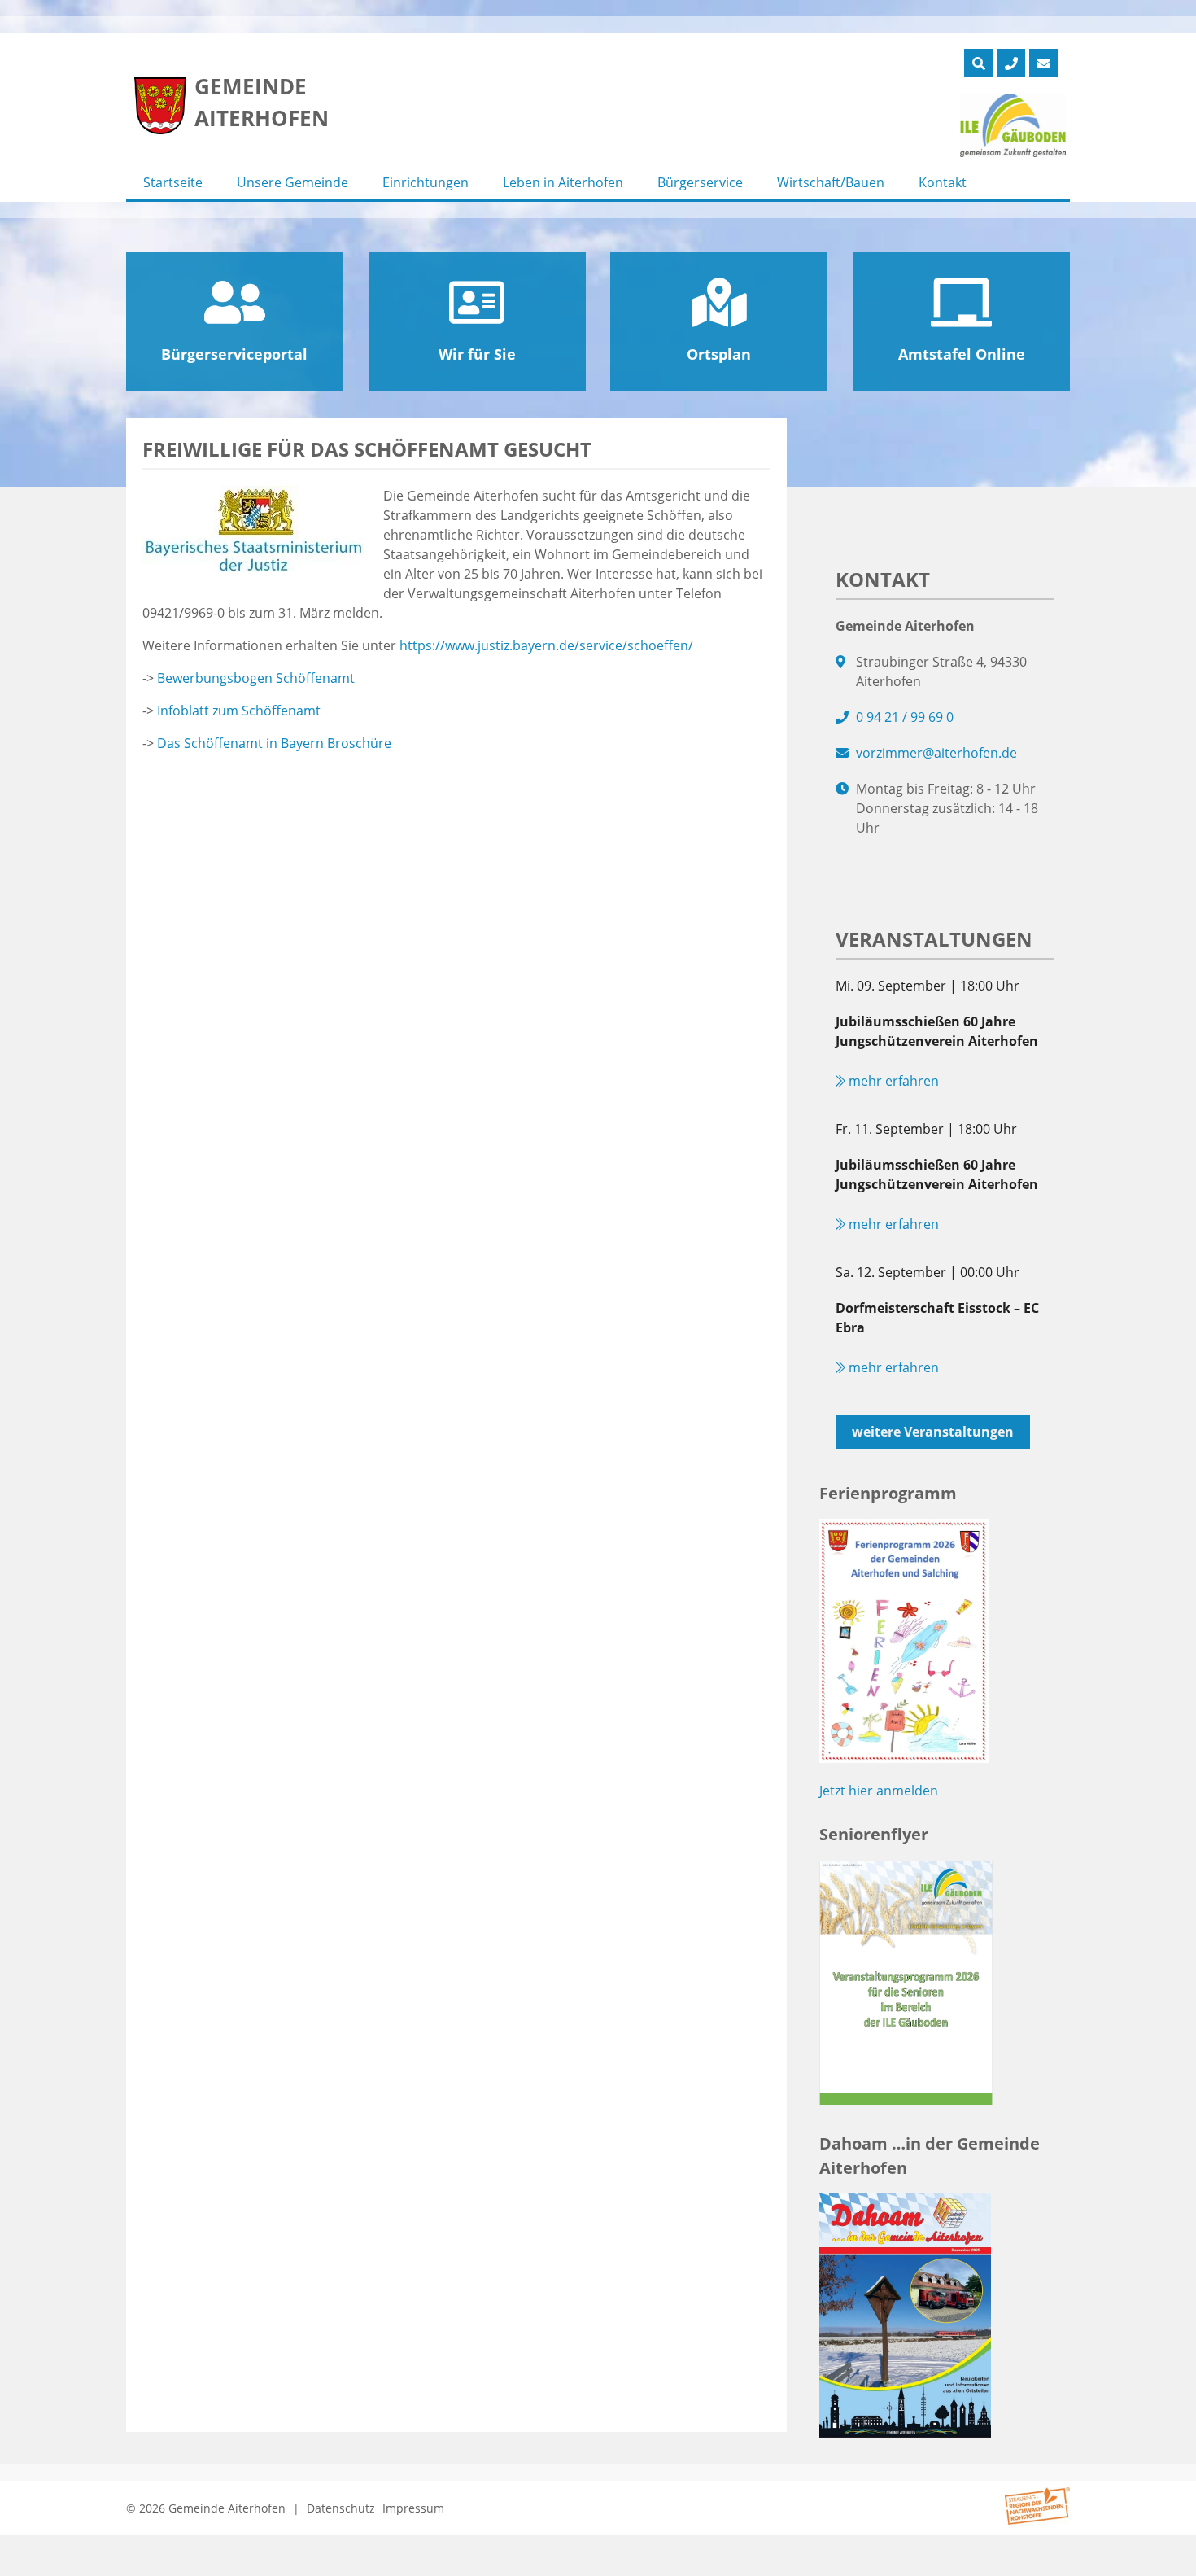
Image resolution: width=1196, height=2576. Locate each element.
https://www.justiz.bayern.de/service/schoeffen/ (546, 645)
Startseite (173, 182)
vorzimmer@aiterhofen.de (936, 753)
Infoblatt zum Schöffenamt (239, 711)
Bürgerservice (700, 182)
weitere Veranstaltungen (933, 1432)
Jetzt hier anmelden (879, 1791)
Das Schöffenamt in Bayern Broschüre (274, 743)
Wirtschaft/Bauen (831, 182)
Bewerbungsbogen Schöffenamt (256, 678)
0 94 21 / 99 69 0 (905, 717)
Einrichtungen (426, 182)
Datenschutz (341, 2508)
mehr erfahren (892, 1081)
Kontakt (943, 182)
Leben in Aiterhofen (563, 182)
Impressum (413, 2508)
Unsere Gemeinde (292, 182)
